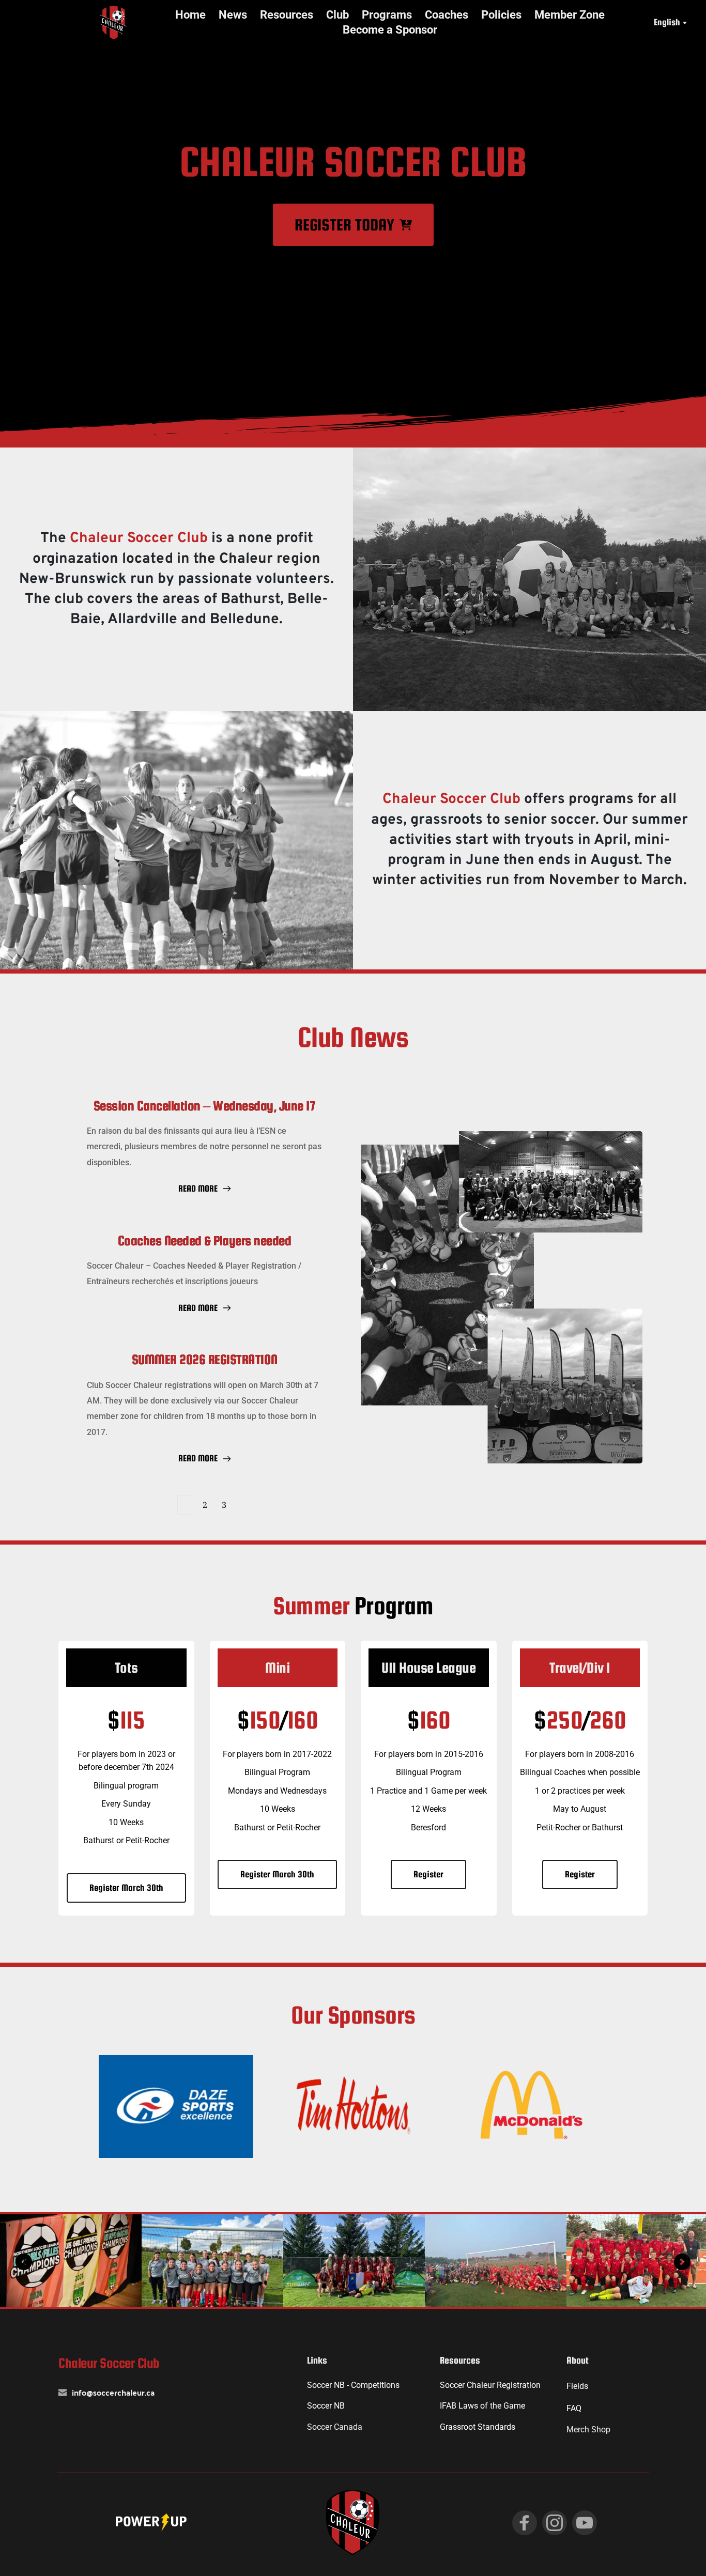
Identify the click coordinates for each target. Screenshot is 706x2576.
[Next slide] (682, 2262)
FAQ (574, 2408)
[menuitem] (190, 15)
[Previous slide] (24, 2262)
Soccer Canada (335, 2427)
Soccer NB (326, 2406)
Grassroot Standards (478, 2427)
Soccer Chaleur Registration (490, 2385)
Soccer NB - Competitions (353, 2385)
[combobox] (670, 23)
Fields (577, 2386)
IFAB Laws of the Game (482, 2406)
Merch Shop (588, 2430)
